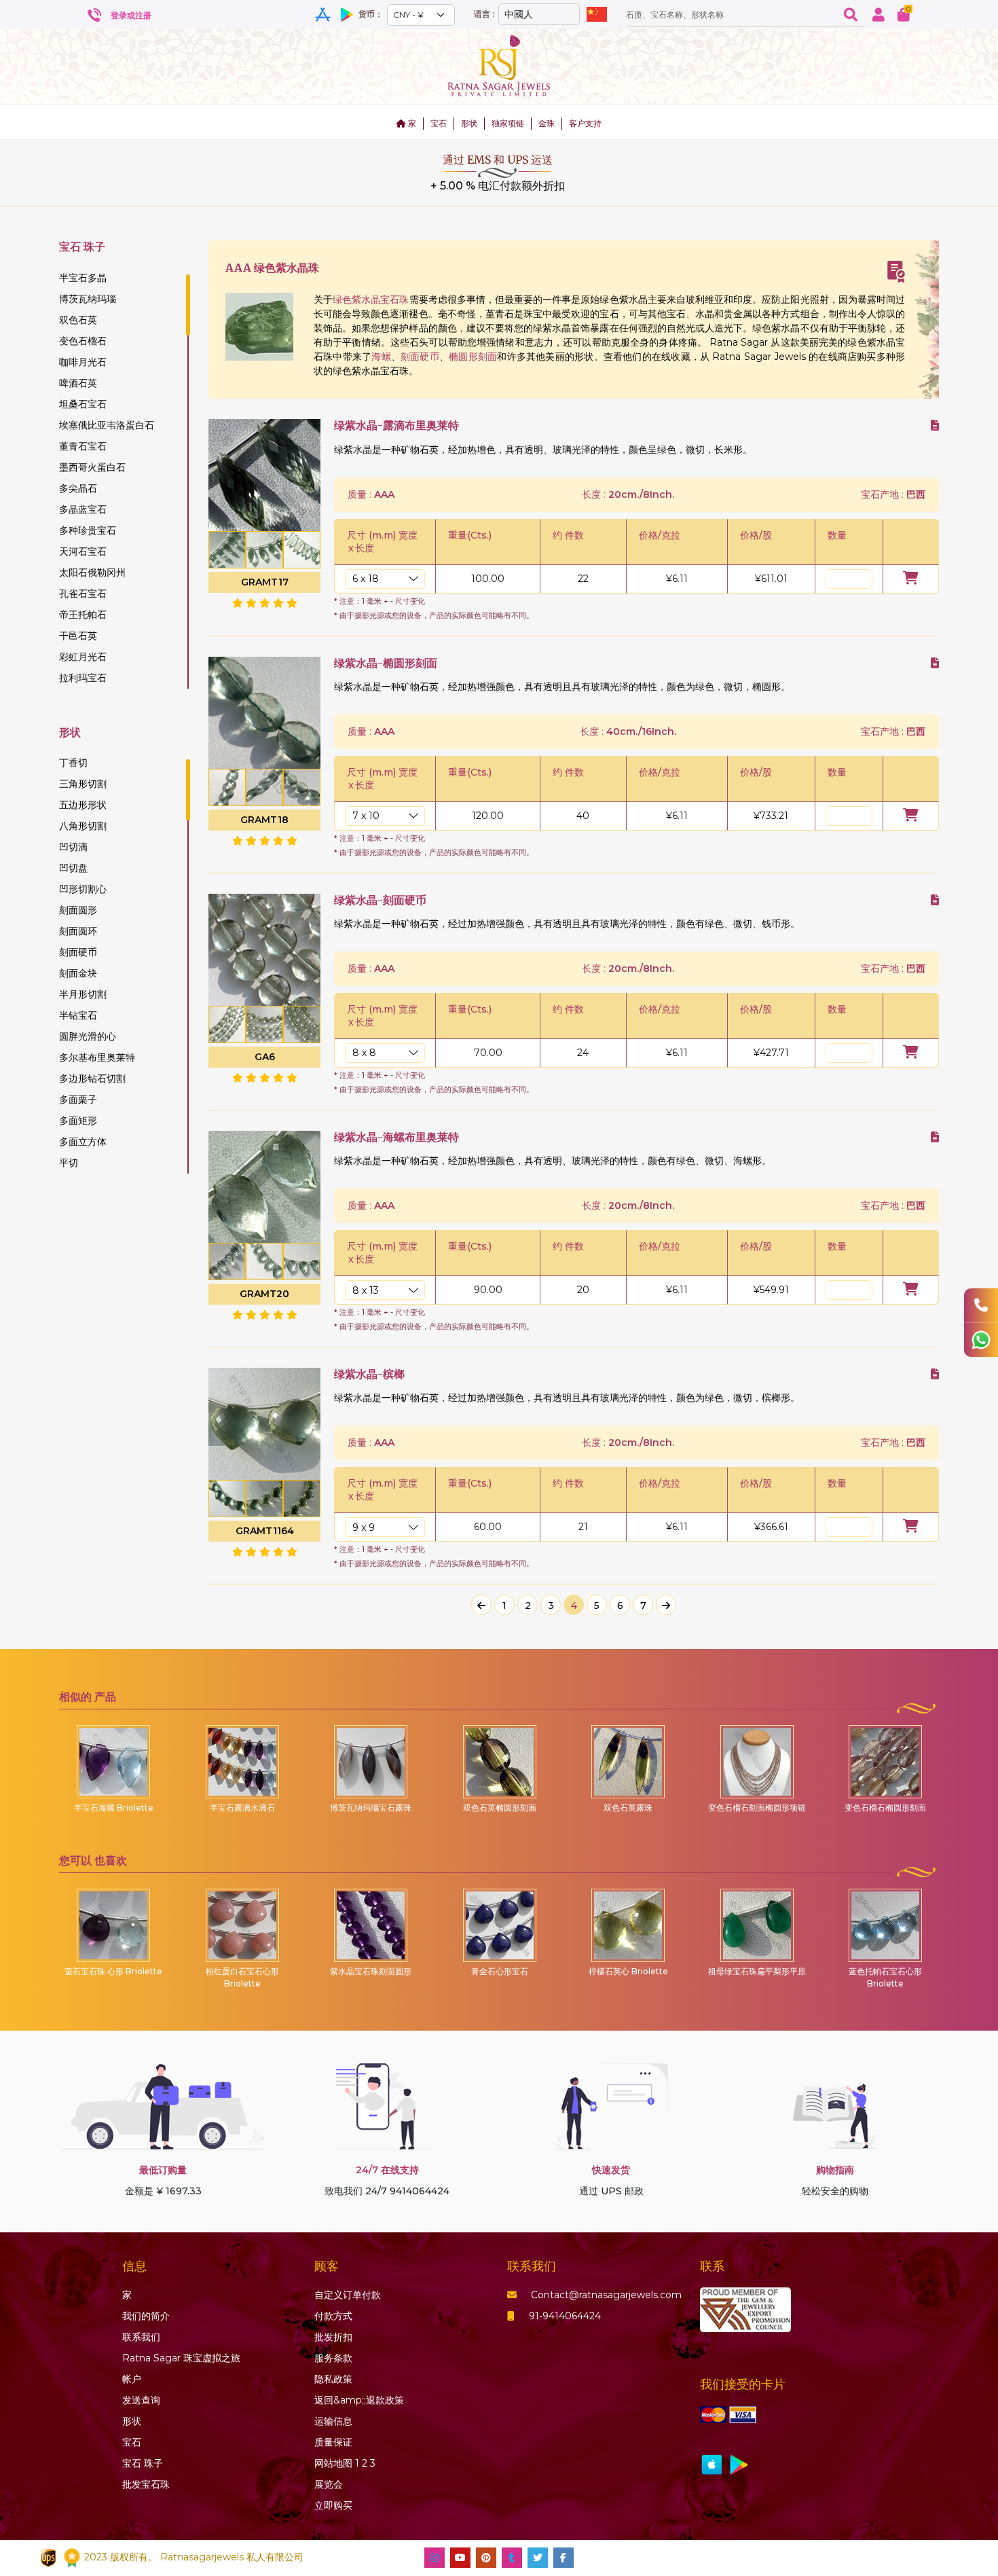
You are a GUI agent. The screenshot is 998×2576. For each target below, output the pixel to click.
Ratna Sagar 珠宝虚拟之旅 (181, 2358)
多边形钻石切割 (92, 1078)
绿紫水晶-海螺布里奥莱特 (396, 1137)
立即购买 (333, 2505)
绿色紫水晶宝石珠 (371, 300)
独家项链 (508, 123)
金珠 (547, 123)
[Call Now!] (981, 1305)
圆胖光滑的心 (88, 1036)
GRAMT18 (264, 820)
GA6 (265, 1057)
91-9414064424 (565, 2316)
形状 (469, 123)
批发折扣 (333, 2337)
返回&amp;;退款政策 (359, 2400)
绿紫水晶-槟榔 (369, 1374)
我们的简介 (146, 2316)
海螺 (381, 357)
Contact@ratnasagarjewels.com (606, 2295)
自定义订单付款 (348, 2295)
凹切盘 (73, 868)
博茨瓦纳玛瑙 (88, 299)
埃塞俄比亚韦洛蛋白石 (107, 425)
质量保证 (333, 2442)
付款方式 (333, 2316)
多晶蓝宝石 (83, 509)
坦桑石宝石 (83, 404)
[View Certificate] (896, 272)
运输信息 (333, 2421)
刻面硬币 (78, 952)
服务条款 (333, 2358)
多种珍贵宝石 (88, 530)
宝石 (439, 123)
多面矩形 (78, 1121)
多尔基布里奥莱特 (97, 1057)
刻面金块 (78, 973)
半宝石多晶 (83, 278)
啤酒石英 (78, 383)
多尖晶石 (78, 488)
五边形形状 (83, 805)
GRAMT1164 (265, 1531)
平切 (69, 1163)
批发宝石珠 (146, 2484)
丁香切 (73, 763)
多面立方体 (83, 1142)
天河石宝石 (83, 551)
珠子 (143, 2463)
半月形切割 (83, 994)
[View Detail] (935, 425)
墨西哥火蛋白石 (92, 467)
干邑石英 (78, 636)
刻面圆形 (78, 910)
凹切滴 (73, 847)
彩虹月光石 (83, 657)
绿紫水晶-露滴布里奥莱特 (396, 425)
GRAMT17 (265, 582)
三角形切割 (83, 784)
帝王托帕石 (83, 615)
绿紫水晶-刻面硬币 (380, 900)
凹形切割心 (83, 889)
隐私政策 (333, 2379)
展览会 (329, 2484)
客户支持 (585, 123)
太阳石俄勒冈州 (92, 573)
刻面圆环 (78, 931)
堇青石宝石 (83, 446)
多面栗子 (78, 1100)
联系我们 (141, 2337)
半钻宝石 (78, 1015)
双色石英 (78, 320)
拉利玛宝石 (83, 678)
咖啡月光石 (83, 362)
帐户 (132, 2379)
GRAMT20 (264, 1294)
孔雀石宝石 (83, 594)
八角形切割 (83, 826)
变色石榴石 (83, 341)
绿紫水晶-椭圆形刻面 (386, 663)
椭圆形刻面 (473, 357)
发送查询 (141, 2400)
